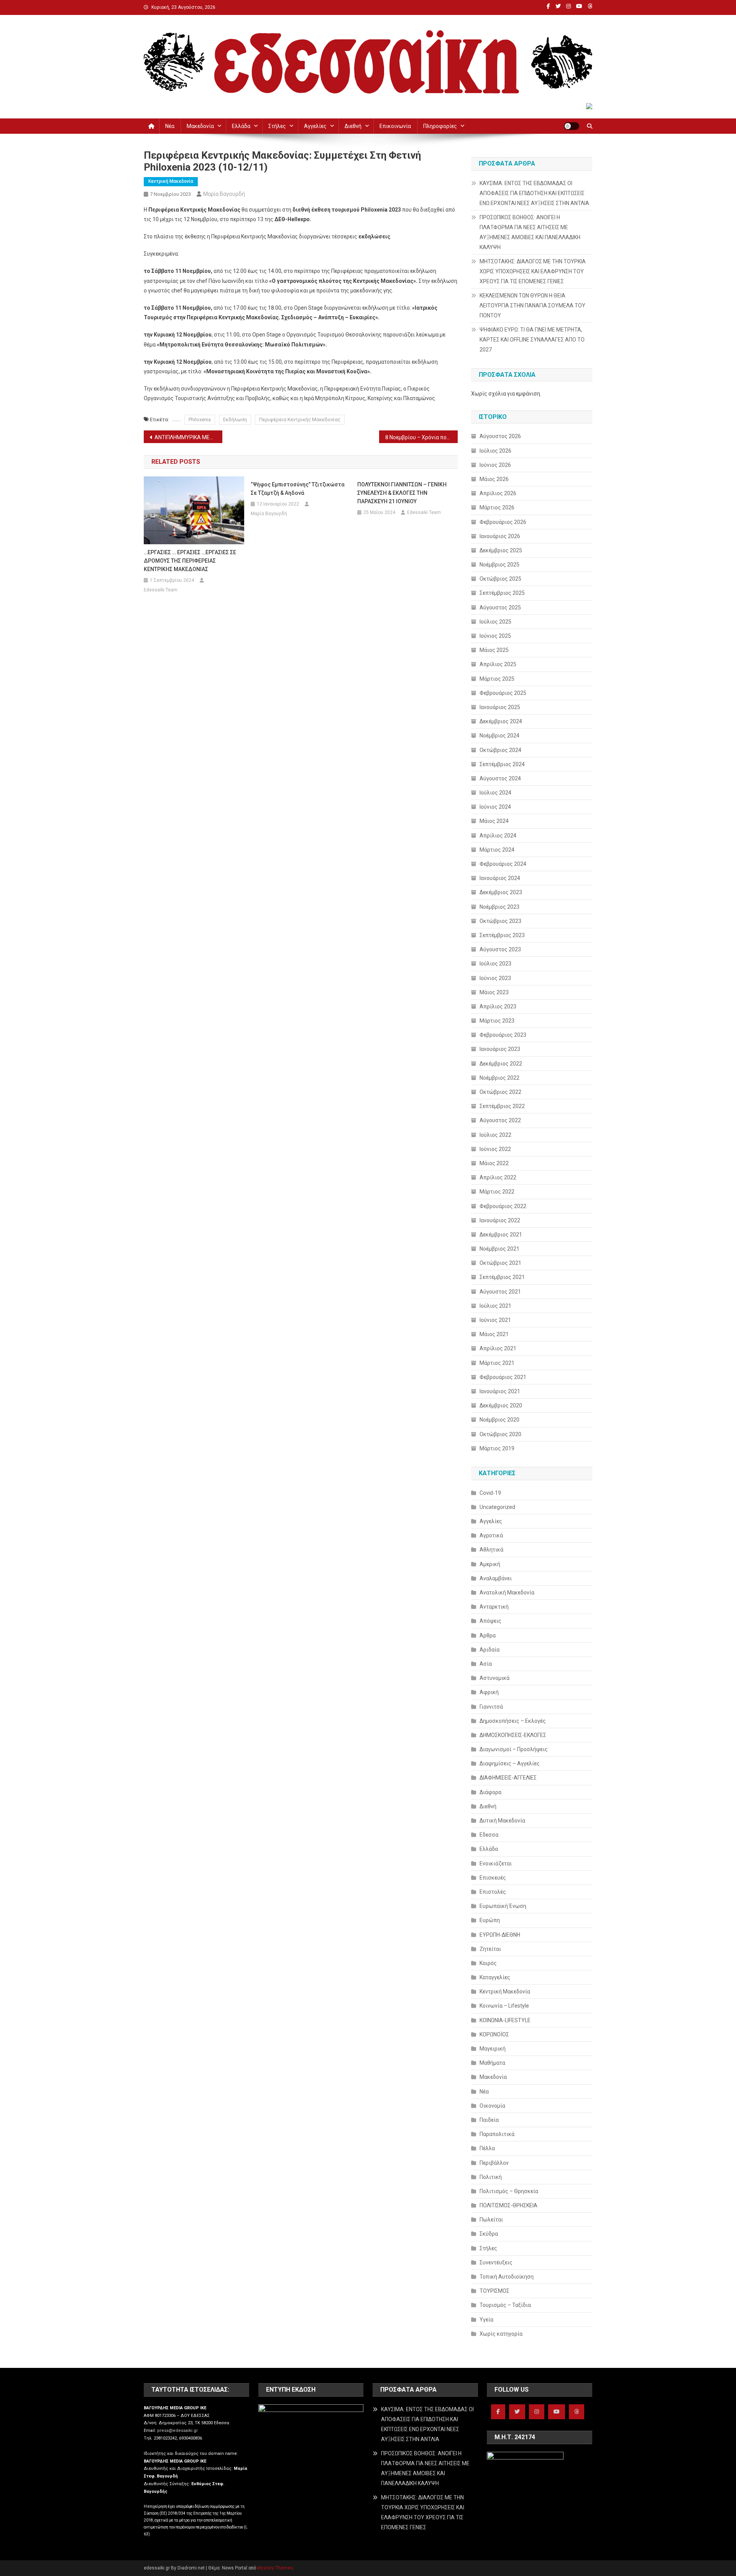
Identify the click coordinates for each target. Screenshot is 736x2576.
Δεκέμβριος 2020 (501, 1405)
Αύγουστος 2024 (500, 778)
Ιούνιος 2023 (495, 978)
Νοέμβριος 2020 (499, 1420)
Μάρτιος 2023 (497, 1021)
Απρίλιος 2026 (498, 493)
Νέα (170, 126)
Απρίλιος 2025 (498, 664)
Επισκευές (493, 1878)
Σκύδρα (489, 2234)
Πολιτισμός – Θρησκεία (509, 2191)
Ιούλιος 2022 (495, 1135)
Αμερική (490, 1564)
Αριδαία (490, 1650)
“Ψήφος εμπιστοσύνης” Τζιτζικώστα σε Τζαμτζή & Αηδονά (298, 489)
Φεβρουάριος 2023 (503, 1035)
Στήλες (277, 126)
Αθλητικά (491, 1550)
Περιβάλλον (494, 2163)
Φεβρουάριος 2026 (503, 522)
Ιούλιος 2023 (495, 964)
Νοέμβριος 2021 (499, 1249)
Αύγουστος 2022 (500, 1120)
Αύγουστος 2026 (500, 436)
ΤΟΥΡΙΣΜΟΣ (495, 2291)
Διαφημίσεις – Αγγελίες (510, 1763)
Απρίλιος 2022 (498, 1177)
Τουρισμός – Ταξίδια (505, 2305)
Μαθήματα (492, 2063)
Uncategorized (497, 1507)
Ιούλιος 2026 (495, 451)
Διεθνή (353, 126)
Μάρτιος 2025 (497, 679)
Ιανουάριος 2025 (500, 707)
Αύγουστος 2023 (500, 949)
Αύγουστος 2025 (500, 607)
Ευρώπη (490, 1920)
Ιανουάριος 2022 (500, 1220)
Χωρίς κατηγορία (501, 2334)
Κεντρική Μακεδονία (171, 181)
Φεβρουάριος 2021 (503, 1377)
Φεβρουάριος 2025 (503, 693)
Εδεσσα (489, 1835)
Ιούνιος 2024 (495, 807)
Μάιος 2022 (494, 1163)
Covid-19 (490, 1493)
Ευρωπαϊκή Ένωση (503, 1906)
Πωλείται (491, 2220)
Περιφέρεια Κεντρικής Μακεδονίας (300, 419)
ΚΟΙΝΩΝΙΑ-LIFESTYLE (505, 2020)
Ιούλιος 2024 (495, 793)
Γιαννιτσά (491, 1707)
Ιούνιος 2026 (495, 465)
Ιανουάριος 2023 (500, 1049)
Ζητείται (490, 1949)
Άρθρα (488, 1635)
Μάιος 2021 (494, 1334)
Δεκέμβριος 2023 (501, 892)
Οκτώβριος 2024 (500, 750)
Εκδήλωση (235, 419)
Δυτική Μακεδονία (502, 1821)
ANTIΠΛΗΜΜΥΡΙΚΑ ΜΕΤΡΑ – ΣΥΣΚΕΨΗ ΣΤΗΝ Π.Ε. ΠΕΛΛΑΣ (188, 437)
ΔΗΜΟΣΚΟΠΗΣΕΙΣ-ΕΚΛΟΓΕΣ (513, 1735)
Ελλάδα (241, 126)
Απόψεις (490, 1621)
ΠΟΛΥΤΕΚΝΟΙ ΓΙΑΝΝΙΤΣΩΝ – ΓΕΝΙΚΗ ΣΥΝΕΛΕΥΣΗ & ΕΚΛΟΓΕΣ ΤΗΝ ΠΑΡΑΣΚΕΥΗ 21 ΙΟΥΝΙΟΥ (402, 493)
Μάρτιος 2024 (497, 850)
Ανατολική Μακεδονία (507, 1593)
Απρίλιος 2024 (498, 836)
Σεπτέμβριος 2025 (502, 593)
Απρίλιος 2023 (498, 1006)
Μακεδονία (200, 126)
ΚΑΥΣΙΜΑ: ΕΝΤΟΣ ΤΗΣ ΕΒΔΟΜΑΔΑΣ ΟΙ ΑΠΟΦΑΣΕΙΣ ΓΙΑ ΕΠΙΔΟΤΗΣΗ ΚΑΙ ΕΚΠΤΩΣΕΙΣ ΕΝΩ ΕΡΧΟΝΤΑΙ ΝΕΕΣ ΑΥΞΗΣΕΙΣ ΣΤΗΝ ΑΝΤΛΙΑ (534, 193)
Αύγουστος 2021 (500, 1292)
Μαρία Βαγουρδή (224, 194)
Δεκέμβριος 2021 (501, 1235)
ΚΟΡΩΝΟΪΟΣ (494, 2034)
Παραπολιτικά (497, 2134)
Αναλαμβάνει (496, 1578)
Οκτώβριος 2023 (500, 921)
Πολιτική (491, 2177)
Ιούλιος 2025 (495, 622)
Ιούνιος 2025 (495, 636)
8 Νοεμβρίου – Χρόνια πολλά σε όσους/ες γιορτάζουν (421, 437)
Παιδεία (489, 2120)
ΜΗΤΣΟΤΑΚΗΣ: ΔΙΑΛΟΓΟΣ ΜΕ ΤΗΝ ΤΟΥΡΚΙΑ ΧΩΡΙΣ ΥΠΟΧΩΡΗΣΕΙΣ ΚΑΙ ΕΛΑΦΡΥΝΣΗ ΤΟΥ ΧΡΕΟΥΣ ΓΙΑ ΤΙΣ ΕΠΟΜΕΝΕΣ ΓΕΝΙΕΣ (533, 271)
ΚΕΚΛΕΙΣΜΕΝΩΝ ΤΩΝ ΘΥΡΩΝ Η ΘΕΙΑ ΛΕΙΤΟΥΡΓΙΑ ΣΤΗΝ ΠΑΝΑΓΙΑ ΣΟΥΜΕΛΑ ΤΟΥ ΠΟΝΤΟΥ (532, 305)
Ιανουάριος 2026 (500, 536)
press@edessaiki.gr (177, 2431)
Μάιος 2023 (494, 992)
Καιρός (488, 1963)
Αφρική (489, 1692)
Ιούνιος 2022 (495, 1149)
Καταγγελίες (495, 1977)
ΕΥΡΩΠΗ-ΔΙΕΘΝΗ (500, 1935)
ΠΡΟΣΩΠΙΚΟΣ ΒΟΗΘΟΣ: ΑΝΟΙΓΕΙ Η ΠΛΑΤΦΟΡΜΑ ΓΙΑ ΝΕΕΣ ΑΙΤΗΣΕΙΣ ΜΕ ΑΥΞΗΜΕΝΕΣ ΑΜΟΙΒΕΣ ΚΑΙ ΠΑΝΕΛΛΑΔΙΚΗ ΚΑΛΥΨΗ (530, 232)
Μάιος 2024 (494, 821)
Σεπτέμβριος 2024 (502, 764)
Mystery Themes (275, 2568)
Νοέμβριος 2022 (499, 1078)
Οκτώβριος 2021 (500, 1263)
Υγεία (486, 2320)
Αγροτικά (491, 1535)
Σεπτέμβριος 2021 (502, 1277)
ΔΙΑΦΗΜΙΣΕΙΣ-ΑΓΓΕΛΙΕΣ (508, 1778)
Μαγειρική (493, 2049)
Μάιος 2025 (494, 650)
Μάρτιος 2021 (497, 1363)
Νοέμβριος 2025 (499, 565)
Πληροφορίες (440, 126)
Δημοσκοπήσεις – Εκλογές (513, 1721)
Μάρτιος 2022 (497, 1192)
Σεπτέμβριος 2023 (502, 935)
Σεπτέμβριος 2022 (502, 1106)
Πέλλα (487, 2148)
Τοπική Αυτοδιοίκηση (507, 2277)
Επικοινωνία (395, 126)
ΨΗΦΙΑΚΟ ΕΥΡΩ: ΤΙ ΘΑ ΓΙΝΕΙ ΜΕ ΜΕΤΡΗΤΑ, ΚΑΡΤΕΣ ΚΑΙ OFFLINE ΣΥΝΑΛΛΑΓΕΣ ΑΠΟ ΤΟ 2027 (532, 340)
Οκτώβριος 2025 (500, 579)
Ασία (486, 1664)
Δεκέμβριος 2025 (501, 550)
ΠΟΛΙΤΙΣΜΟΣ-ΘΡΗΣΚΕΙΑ (508, 2205)
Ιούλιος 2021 (495, 1306)
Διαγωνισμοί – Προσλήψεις (514, 1749)
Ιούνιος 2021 (495, 1320)
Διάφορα (490, 1792)
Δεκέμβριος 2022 (501, 1064)
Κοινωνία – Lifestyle (504, 2006)
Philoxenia (200, 419)
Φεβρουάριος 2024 (503, 864)
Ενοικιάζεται (496, 1863)
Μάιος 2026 (494, 479)
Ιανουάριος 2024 (500, 878)
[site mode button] (572, 126)
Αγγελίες (315, 126)
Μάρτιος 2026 (497, 507)
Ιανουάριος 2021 (500, 1391)
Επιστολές (493, 1892)
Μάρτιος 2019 (497, 1448)
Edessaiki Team (161, 590)
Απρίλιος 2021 (498, 1348)
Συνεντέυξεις (496, 2262)
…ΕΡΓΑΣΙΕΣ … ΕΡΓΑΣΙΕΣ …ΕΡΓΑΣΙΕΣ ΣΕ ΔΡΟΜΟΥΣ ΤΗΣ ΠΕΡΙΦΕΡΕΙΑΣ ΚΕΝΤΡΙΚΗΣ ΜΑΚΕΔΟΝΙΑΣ (190, 561)
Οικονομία (492, 2106)
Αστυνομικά (495, 1678)
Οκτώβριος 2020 (500, 1434)
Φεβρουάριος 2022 (503, 1206)
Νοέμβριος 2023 (499, 907)
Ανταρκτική (494, 1607)
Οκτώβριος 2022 (500, 1092)
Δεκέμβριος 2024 (501, 721)
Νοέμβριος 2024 (499, 736)
